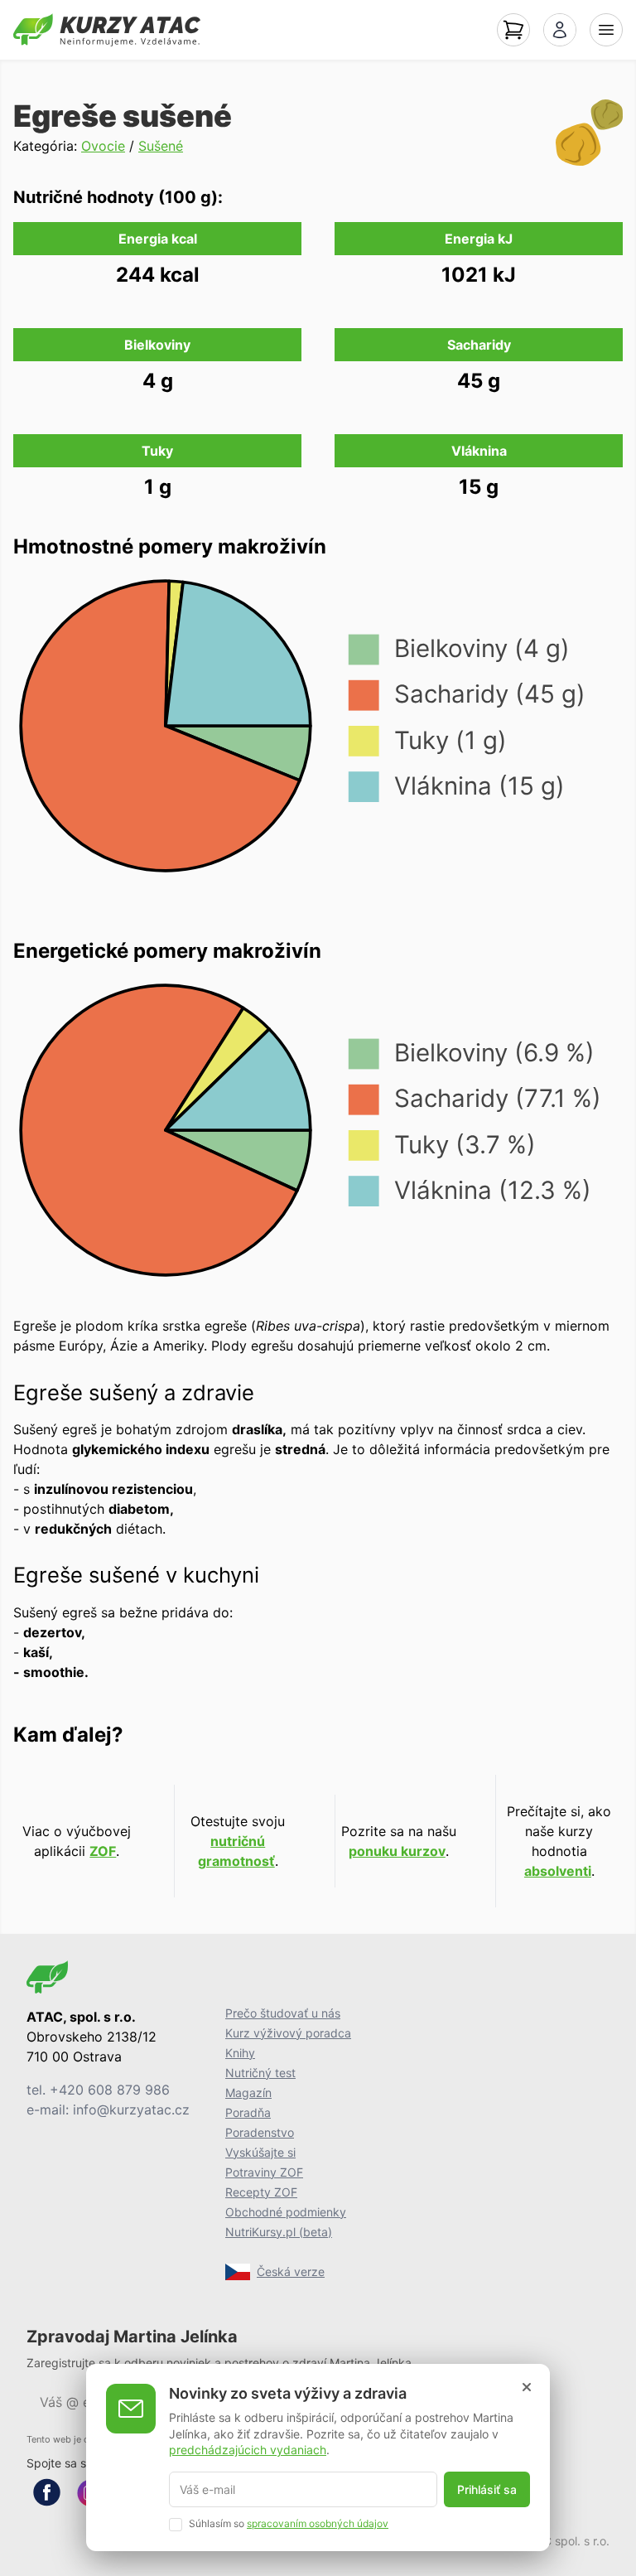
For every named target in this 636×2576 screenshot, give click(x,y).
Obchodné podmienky (286, 2212)
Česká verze (291, 2272)
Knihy (240, 2053)
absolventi (558, 1871)
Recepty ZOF (261, 2192)
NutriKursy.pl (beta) (279, 2232)
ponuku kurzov (397, 1851)
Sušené (161, 146)
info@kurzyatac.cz (131, 2110)
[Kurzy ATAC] (107, 30)
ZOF (103, 1851)
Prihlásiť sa (487, 2489)
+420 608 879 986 (110, 2090)
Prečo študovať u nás (283, 2013)
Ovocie (103, 146)
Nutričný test (260, 2073)
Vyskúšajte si (260, 2152)
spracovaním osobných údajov (318, 2523)
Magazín (248, 2093)
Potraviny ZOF (264, 2172)
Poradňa (248, 2112)
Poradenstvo (260, 2132)
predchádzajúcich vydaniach (248, 2450)
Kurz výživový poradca (288, 2033)
